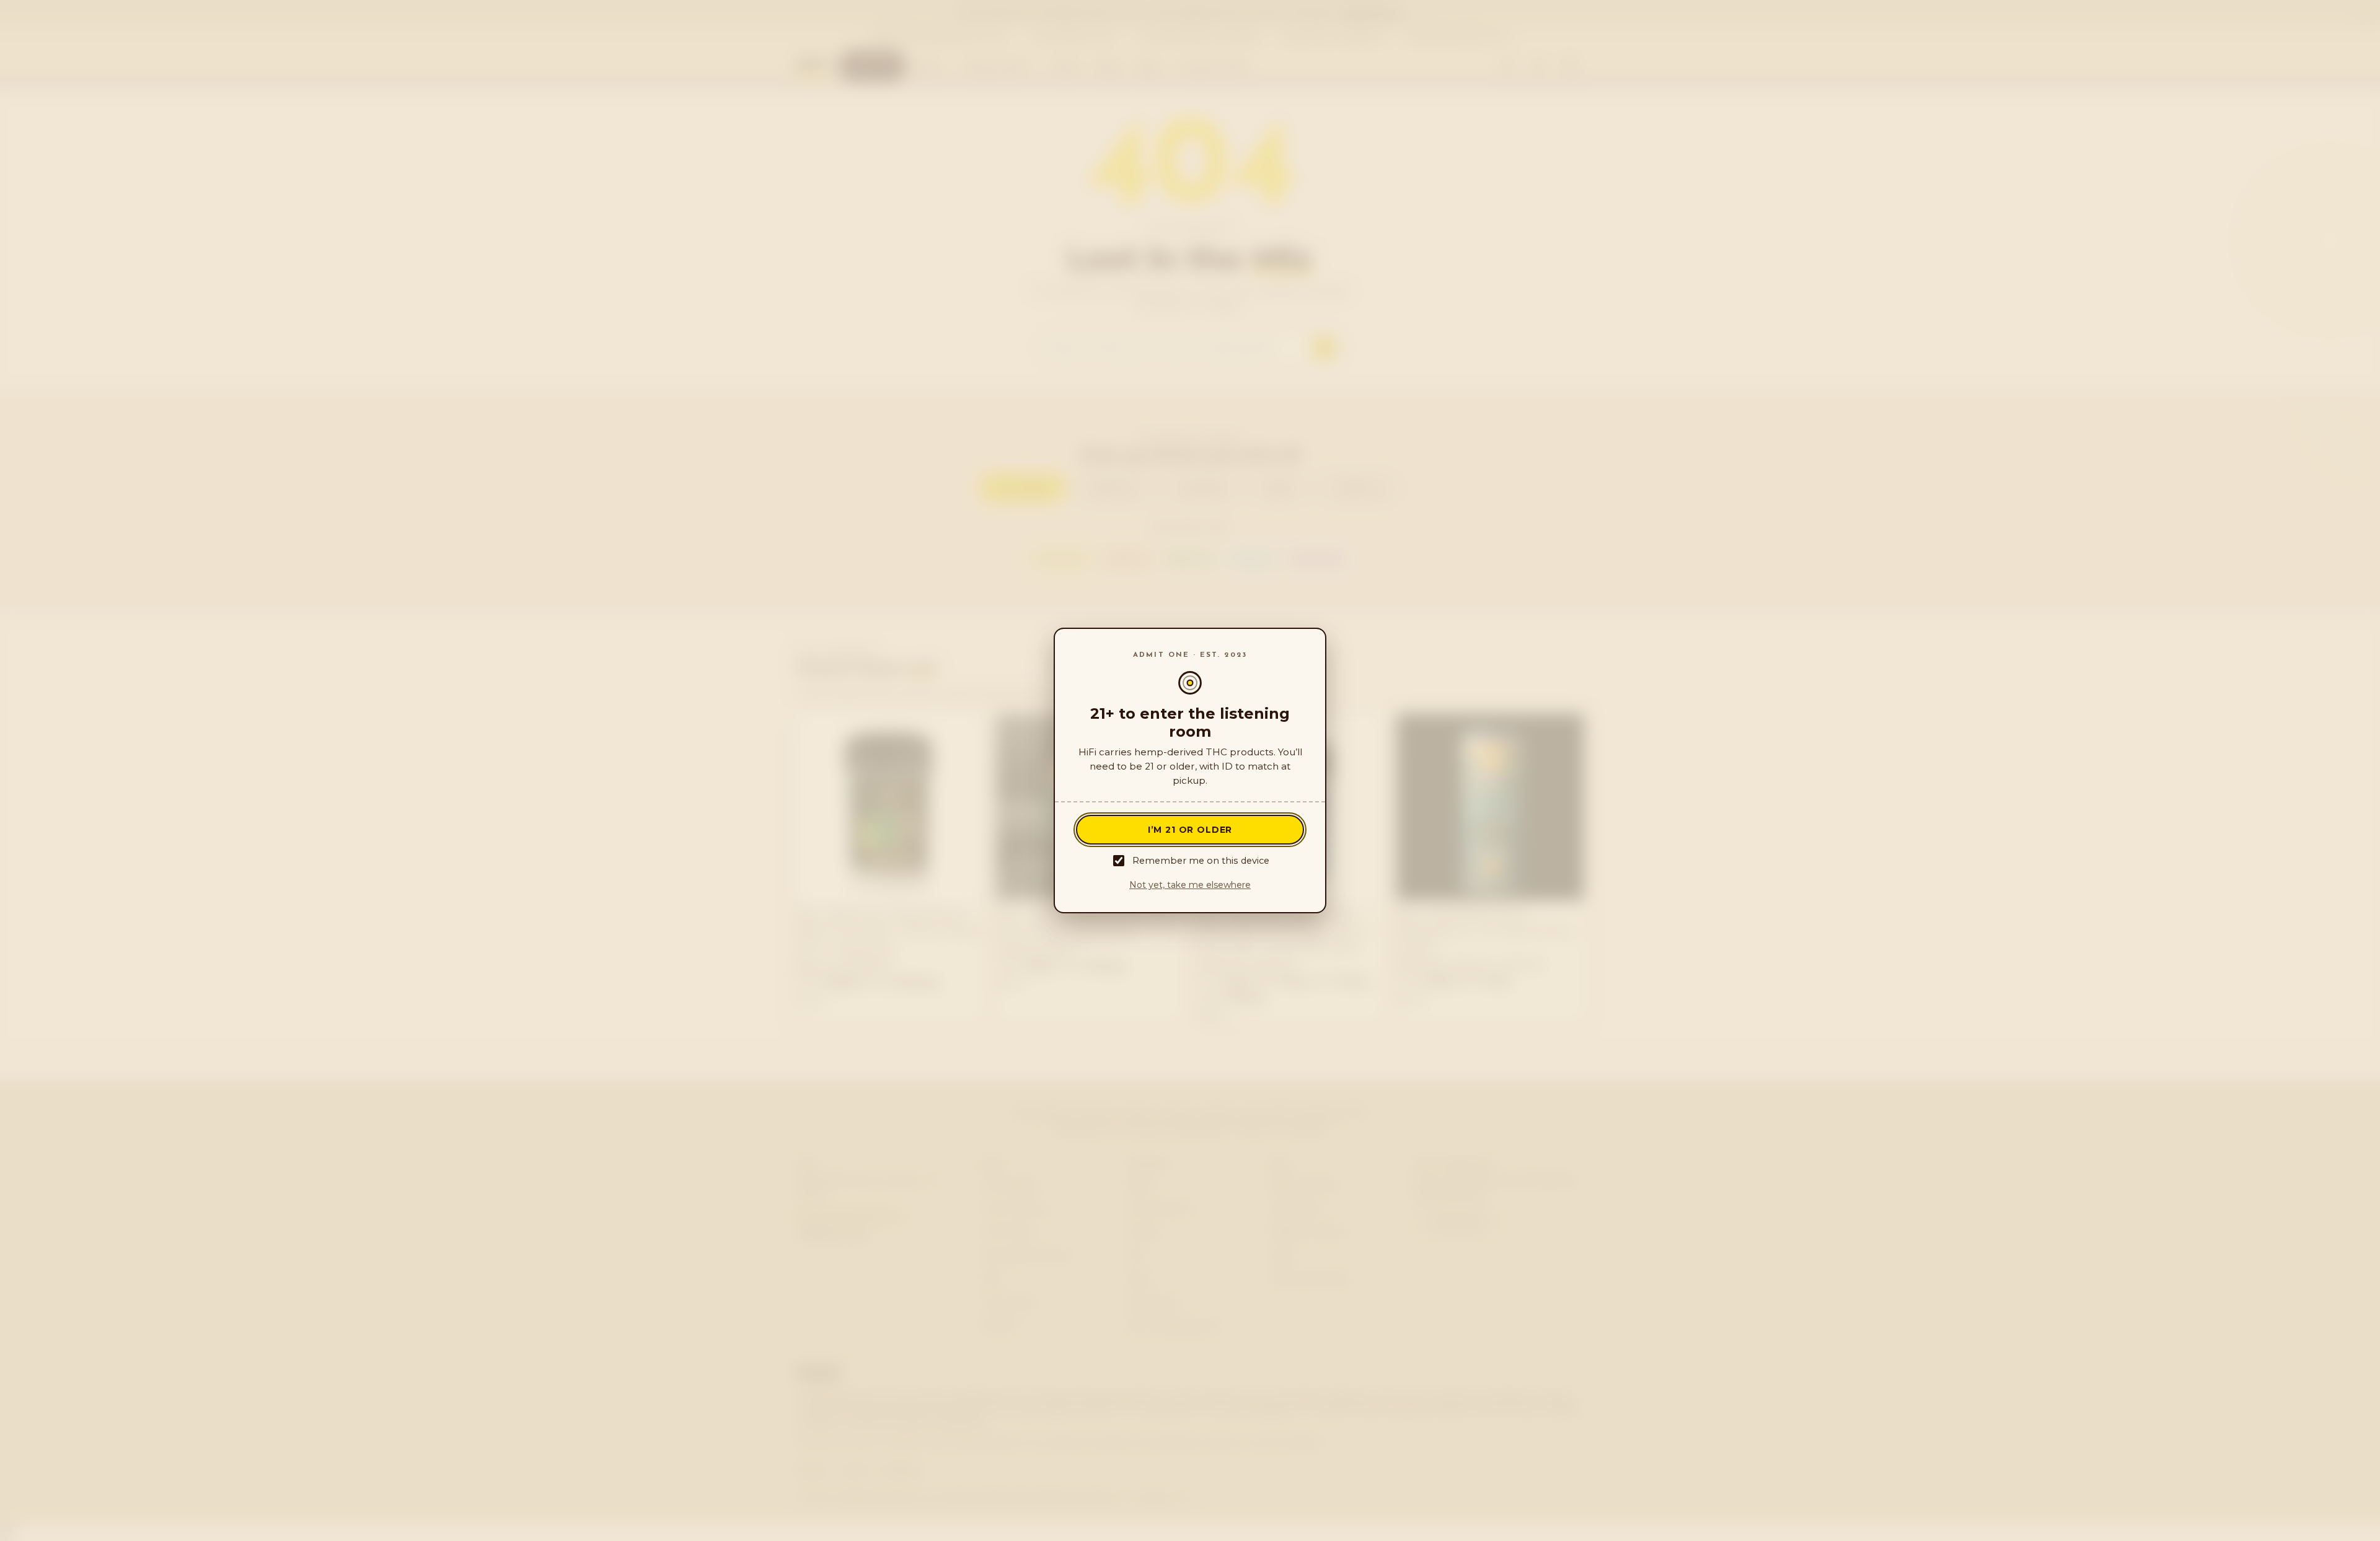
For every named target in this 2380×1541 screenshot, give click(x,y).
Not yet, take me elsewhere (1190, 885)
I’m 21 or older (1190, 830)
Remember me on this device (1201, 861)
